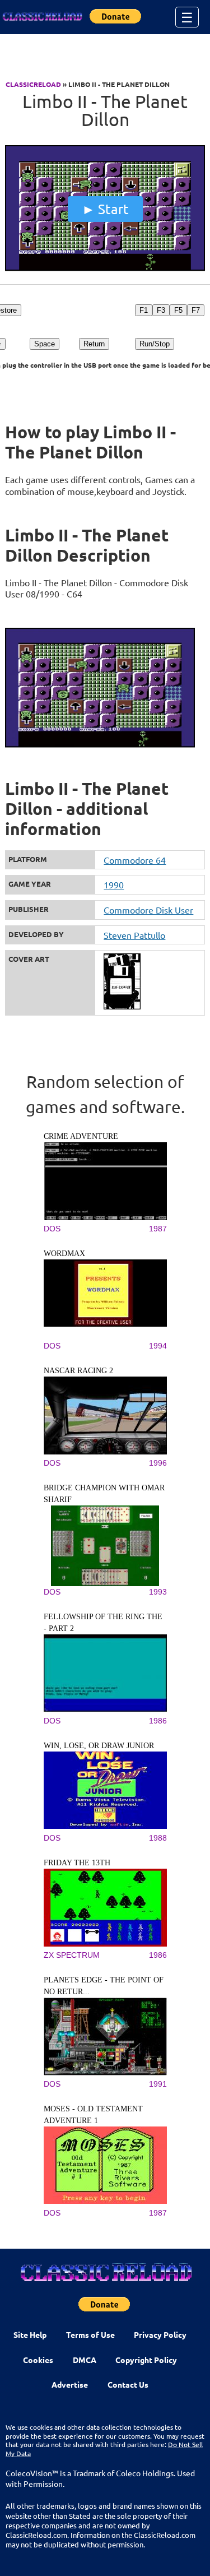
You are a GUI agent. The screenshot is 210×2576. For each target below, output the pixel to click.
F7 (196, 310)
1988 (158, 1838)
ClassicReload (33, 84)
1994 (158, 1346)
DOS (52, 1229)
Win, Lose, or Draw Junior (99, 1746)
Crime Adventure (81, 1136)
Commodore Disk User (148, 910)
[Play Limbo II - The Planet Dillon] (105, 268)
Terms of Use (90, 2334)
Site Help (30, 2334)
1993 (158, 1592)
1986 (158, 1721)
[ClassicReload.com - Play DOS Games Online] (42, 17)
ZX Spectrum (72, 1955)
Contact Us (128, 2384)
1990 (114, 884)
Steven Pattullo (134, 935)
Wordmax (64, 1254)
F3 (161, 310)
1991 (158, 2084)
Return (94, 344)
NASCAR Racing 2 (78, 1371)
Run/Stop (155, 344)
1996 (158, 1463)
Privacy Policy (160, 2334)
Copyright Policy (146, 2360)
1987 (158, 1229)
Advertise (70, 2384)
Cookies (38, 2360)
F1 (144, 310)
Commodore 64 (135, 860)
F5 (178, 310)
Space (45, 344)
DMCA (85, 2360)
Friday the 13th (77, 1863)
